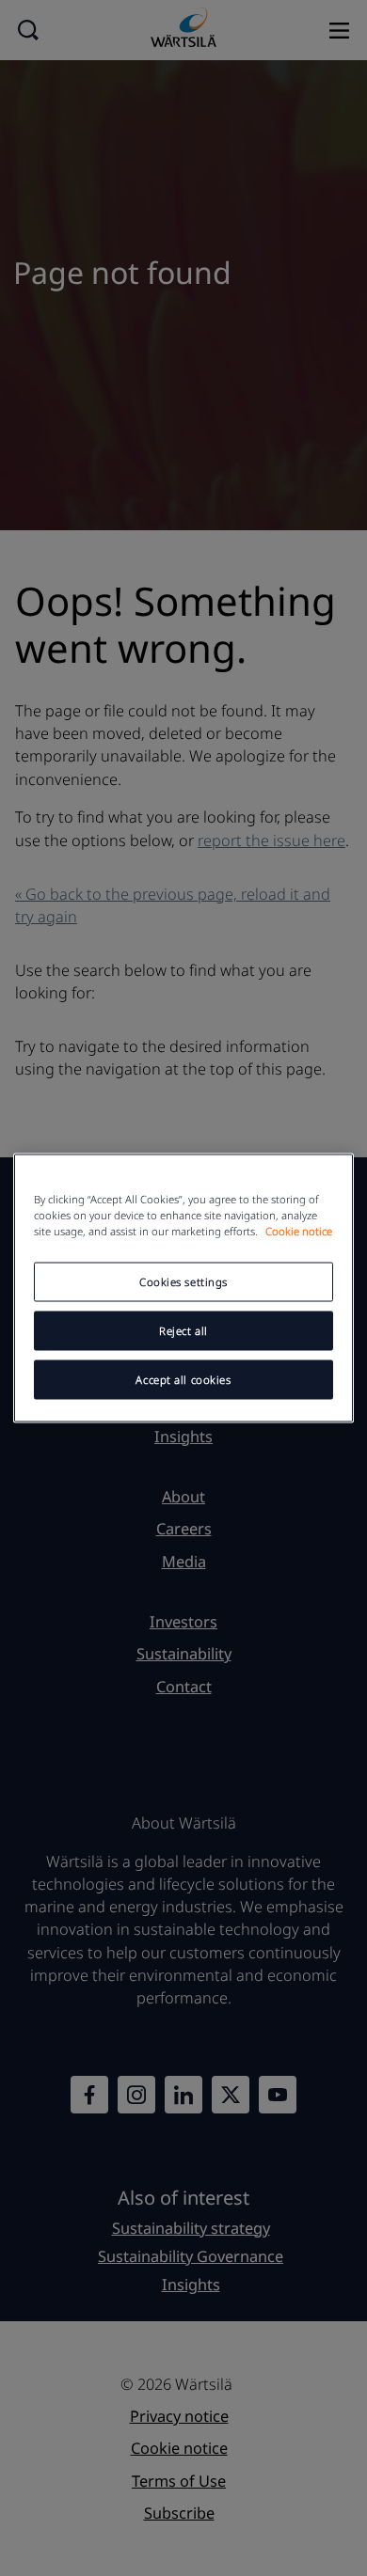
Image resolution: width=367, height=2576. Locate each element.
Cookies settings (183, 1282)
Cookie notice (299, 1231)
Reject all (183, 1331)
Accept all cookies (183, 1380)
